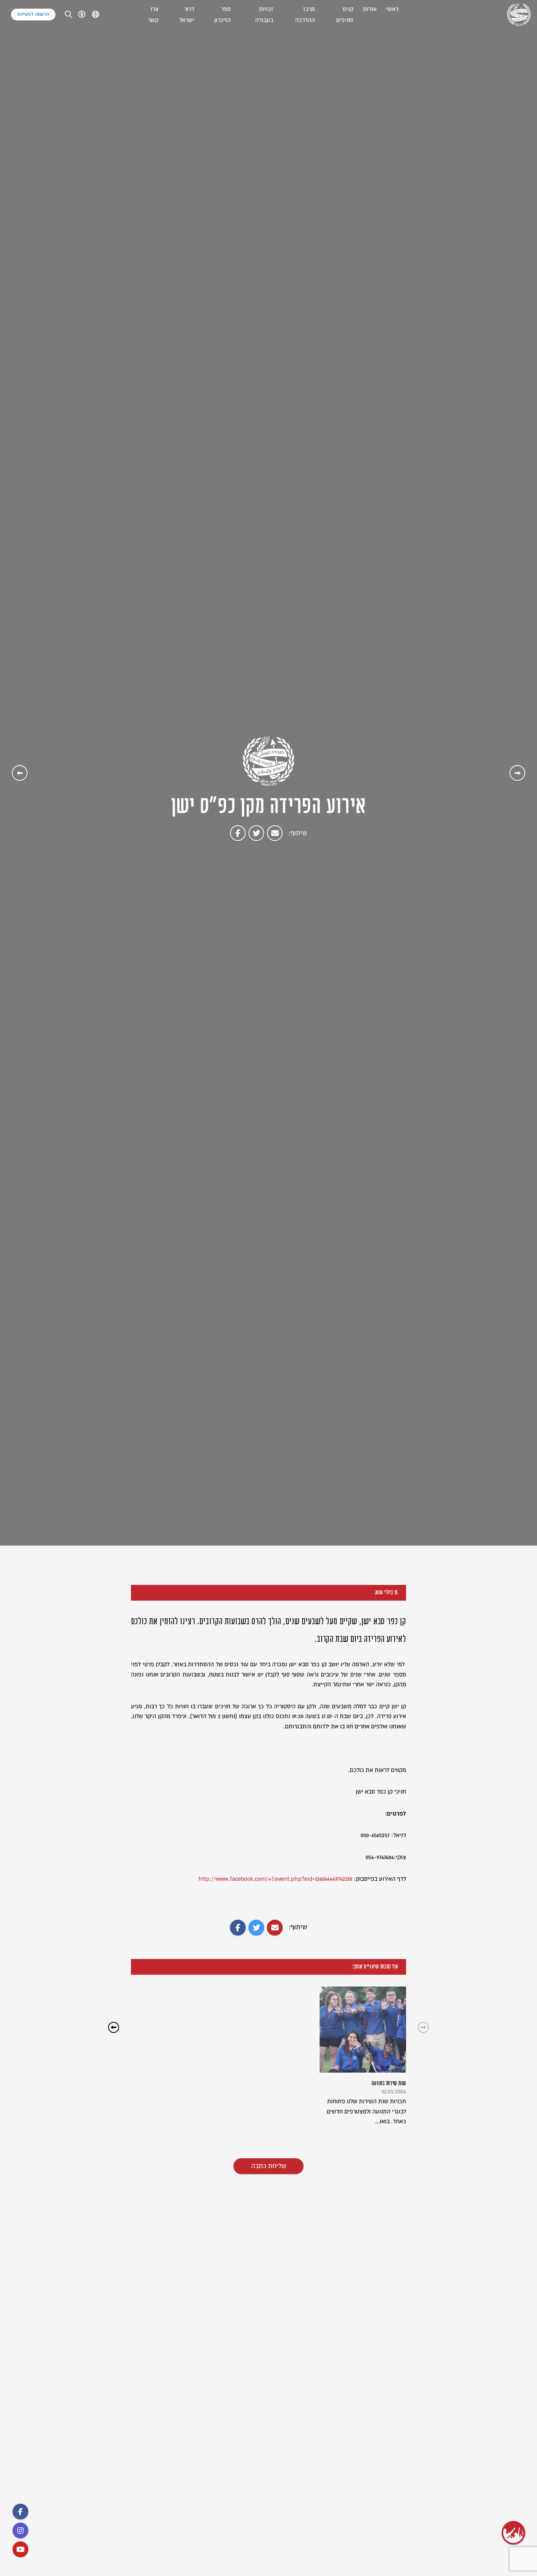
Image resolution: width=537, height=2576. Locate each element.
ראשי (392, 9)
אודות (370, 9)
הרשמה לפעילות (33, 14)
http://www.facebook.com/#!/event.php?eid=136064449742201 (275, 1879)
